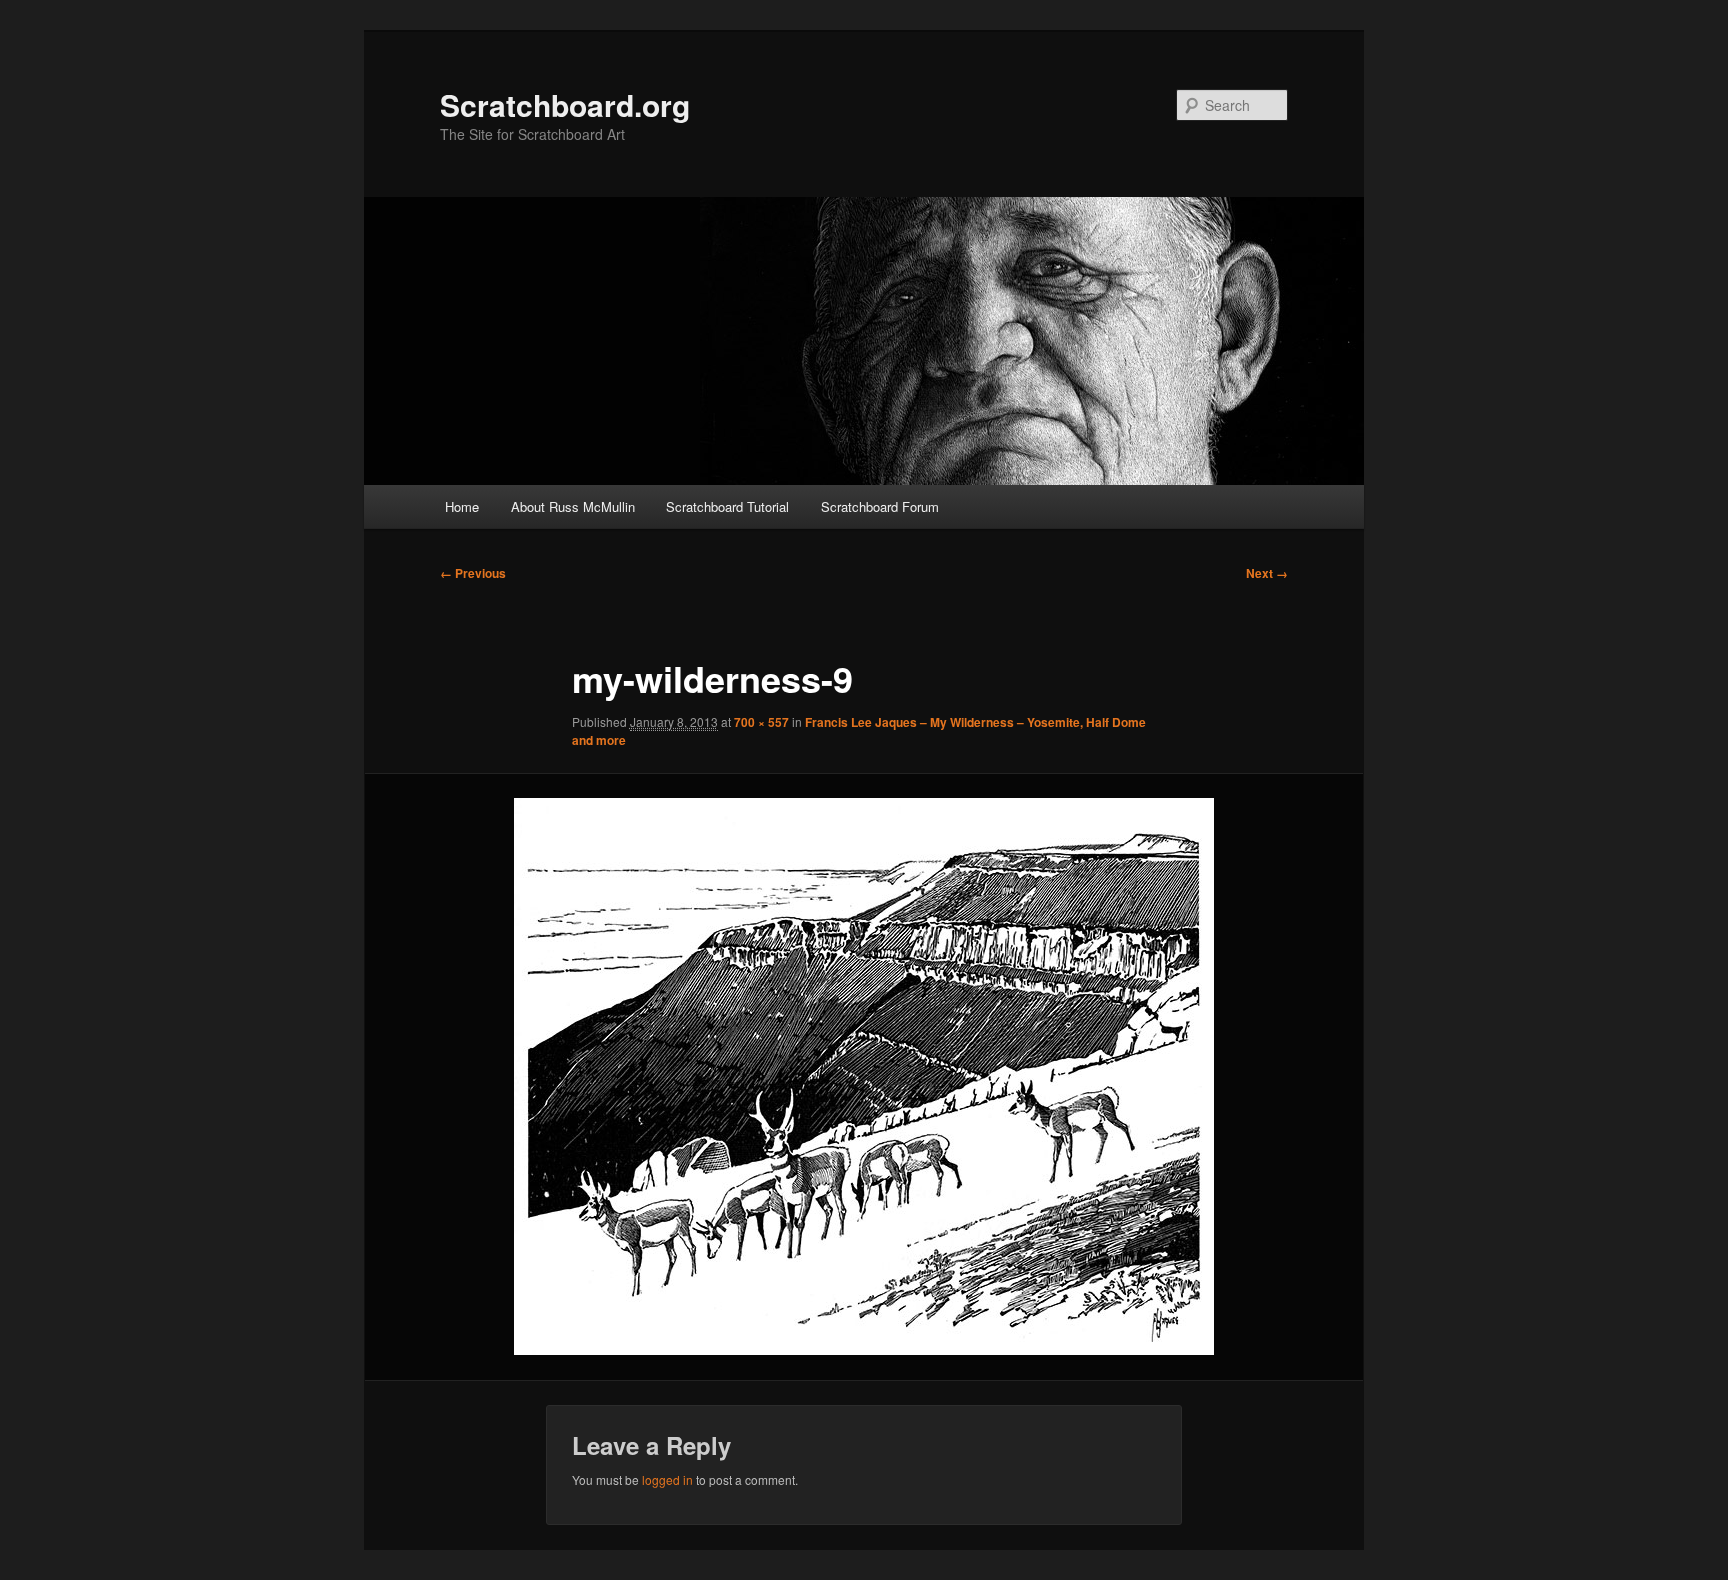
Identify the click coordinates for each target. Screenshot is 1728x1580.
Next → (1267, 573)
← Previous (473, 573)
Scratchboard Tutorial (727, 506)
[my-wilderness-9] (864, 1076)
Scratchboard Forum (880, 506)
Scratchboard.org (565, 104)
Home (462, 506)
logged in (667, 1479)
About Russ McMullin (573, 506)
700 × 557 (761, 722)
